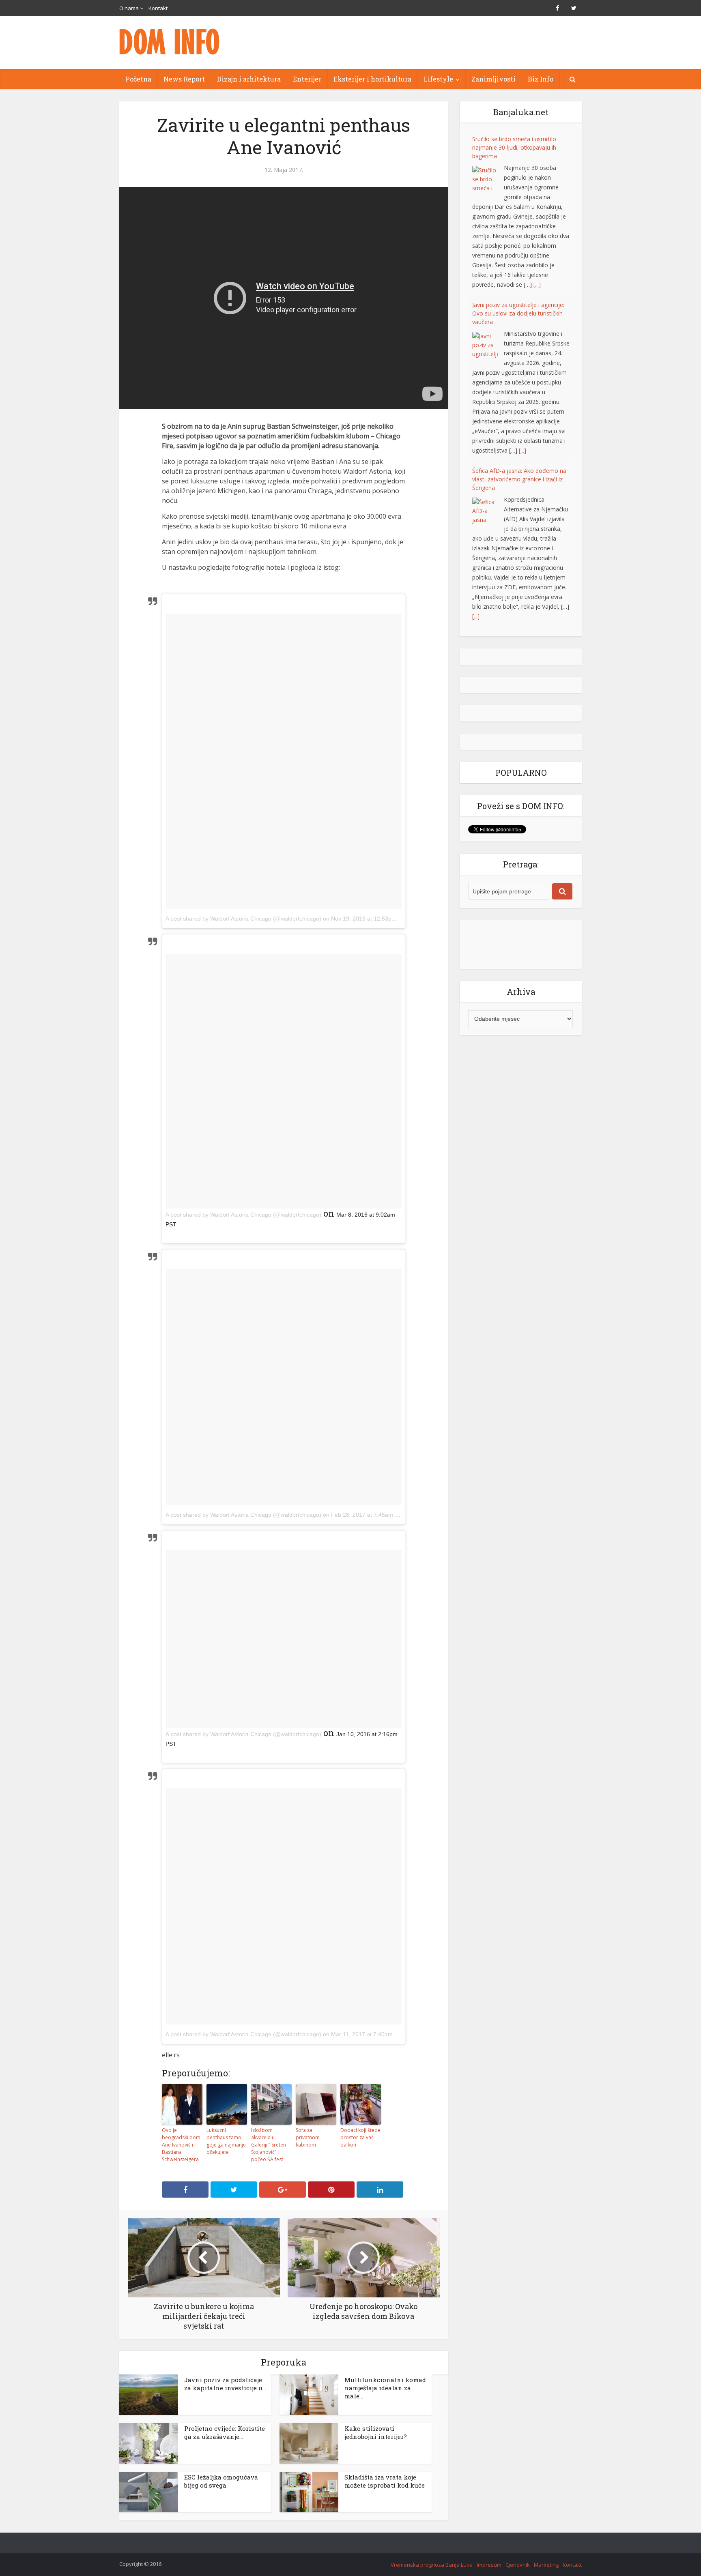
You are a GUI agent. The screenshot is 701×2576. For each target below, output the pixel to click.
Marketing (546, 2565)
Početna (138, 79)
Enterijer (307, 79)
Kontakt (158, 8)
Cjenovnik (518, 2565)
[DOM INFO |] (170, 42)
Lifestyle (438, 79)
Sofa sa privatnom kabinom (308, 2137)
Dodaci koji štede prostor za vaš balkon (360, 2137)
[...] (537, 284)
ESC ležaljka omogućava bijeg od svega (221, 2481)
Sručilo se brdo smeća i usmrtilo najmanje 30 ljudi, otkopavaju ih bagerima (514, 147)
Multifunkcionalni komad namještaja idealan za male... (385, 2388)
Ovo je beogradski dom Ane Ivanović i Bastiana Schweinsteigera (181, 2145)
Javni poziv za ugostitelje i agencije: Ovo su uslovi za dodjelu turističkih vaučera (518, 313)
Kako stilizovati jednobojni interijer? (376, 2432)
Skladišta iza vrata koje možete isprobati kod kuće (385, 2481)
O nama (129, 8)
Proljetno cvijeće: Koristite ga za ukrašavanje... (225, 2432)
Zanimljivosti (493, 79)
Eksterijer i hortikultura (372, 79)
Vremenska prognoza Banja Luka (432, 2565)
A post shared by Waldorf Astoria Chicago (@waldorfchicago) (243, 919)
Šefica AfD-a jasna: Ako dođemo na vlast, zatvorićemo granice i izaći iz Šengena (519, 479)
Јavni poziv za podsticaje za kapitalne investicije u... (225, 2384)
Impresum (489, 2565)
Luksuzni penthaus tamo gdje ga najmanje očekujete (226, 2141)
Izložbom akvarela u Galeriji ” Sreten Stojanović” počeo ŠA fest (269, 2145)
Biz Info (541, 79)
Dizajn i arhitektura (249, 79)
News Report (184, 79)
